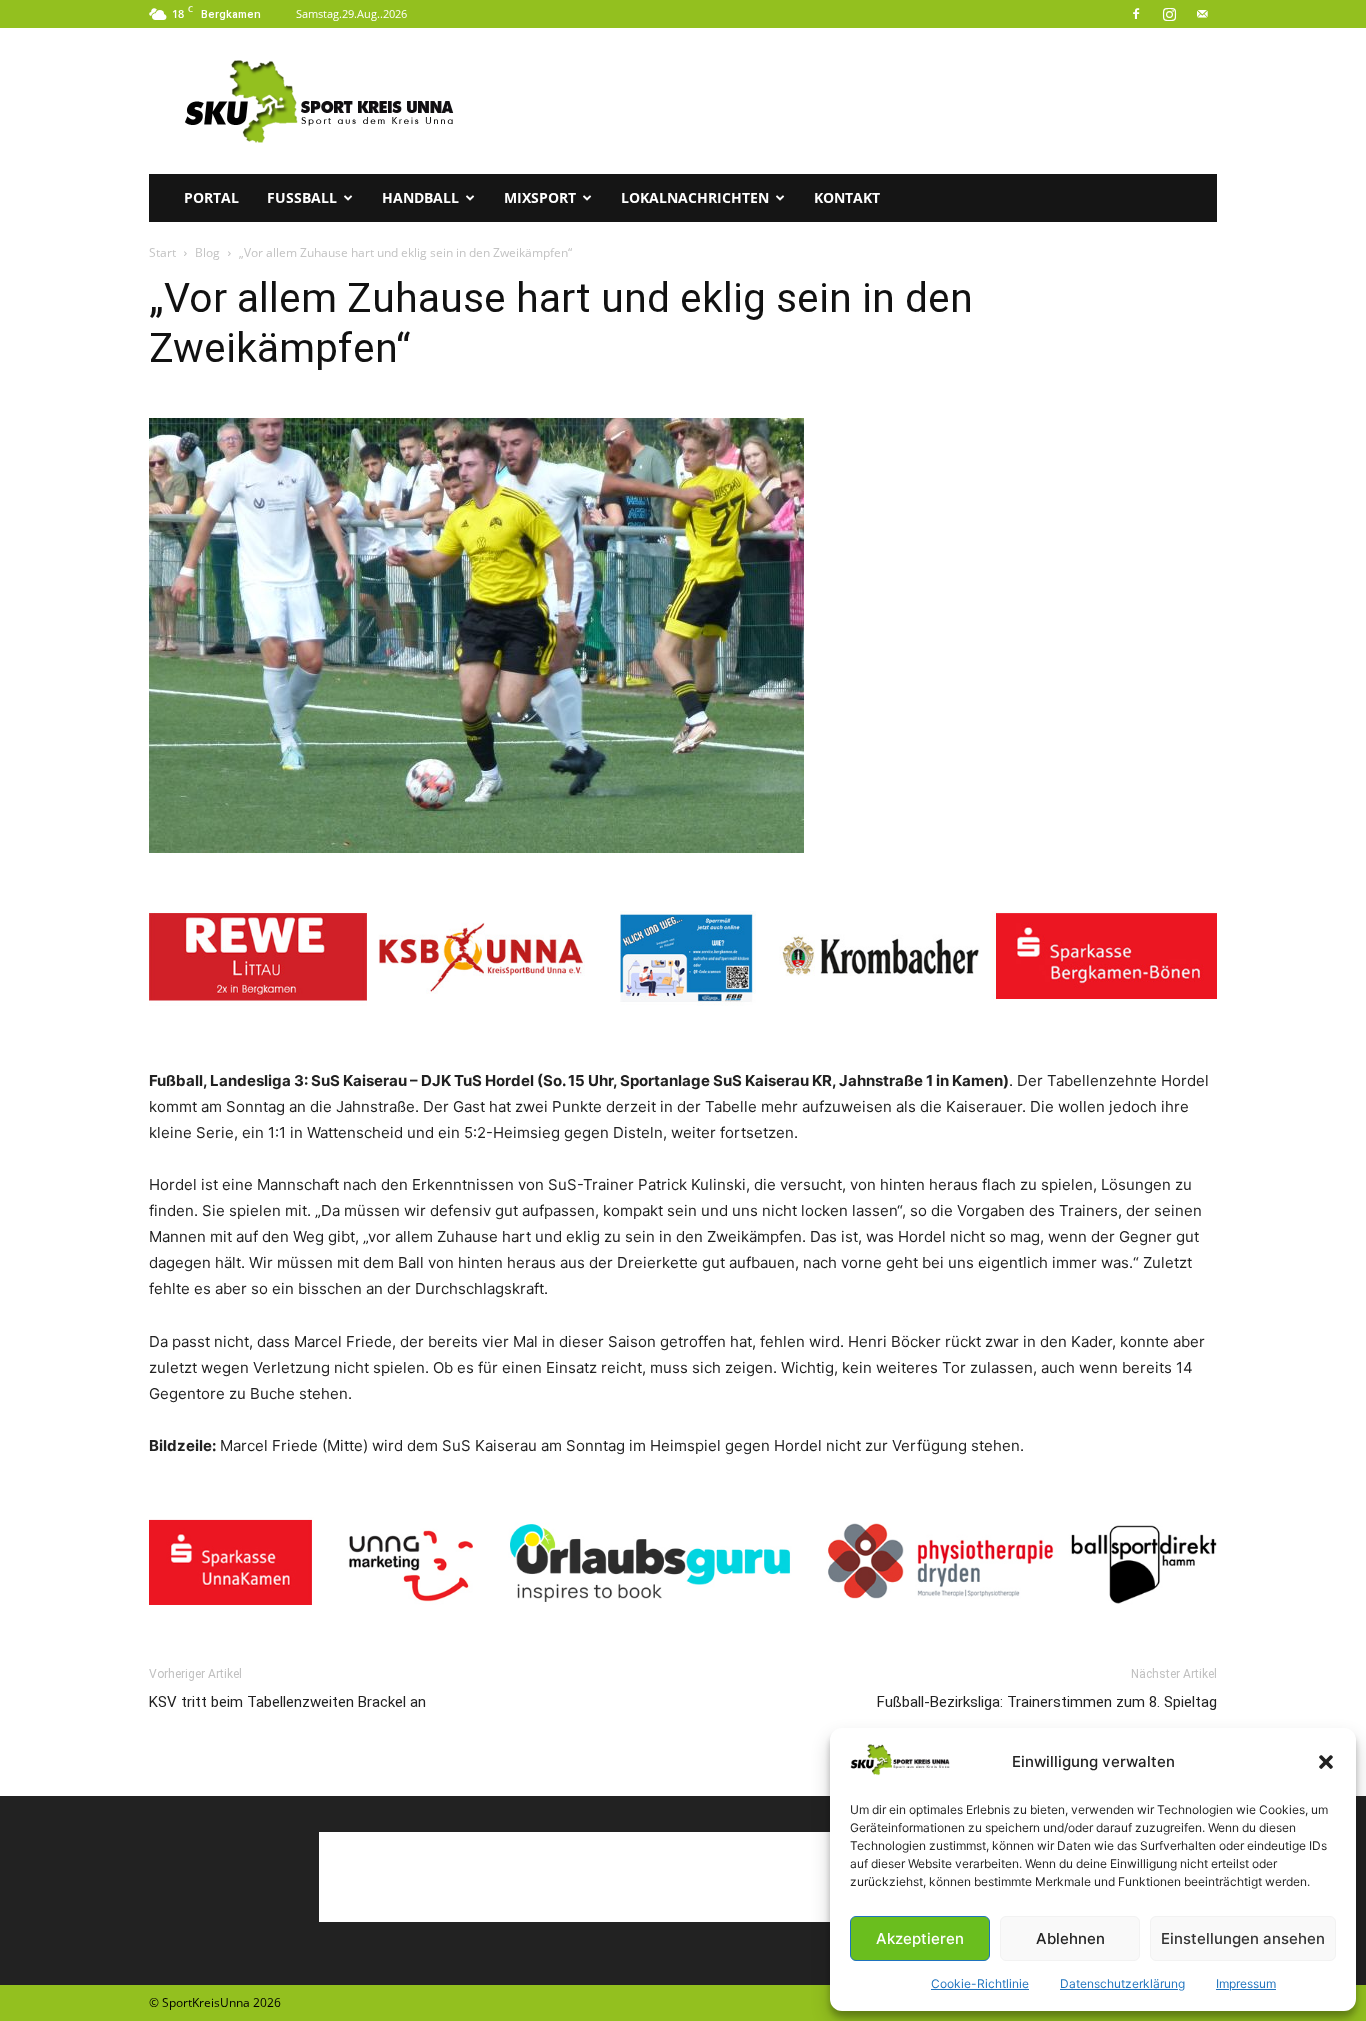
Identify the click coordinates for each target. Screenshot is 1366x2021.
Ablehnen (1070, 1938)
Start (162, 252)
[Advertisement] (853, 101)
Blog (207, 252)
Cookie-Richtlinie (980, 1983)
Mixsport (540, 197)
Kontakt (847, 197)
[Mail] (1202, 14)
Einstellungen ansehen (1243, 1938)
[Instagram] (1169, 14)
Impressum (1246, 1983)
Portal (211, 197)
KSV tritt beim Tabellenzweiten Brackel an (287, 1702)
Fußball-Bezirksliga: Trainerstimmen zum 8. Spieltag (1047, 1702)
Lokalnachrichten (695, 197)
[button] (1326, 1762)
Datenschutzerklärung (1122, 1983)
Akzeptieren (920, 1938)
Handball (420, 197)
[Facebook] (1136, 14)
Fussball (302, 197)
